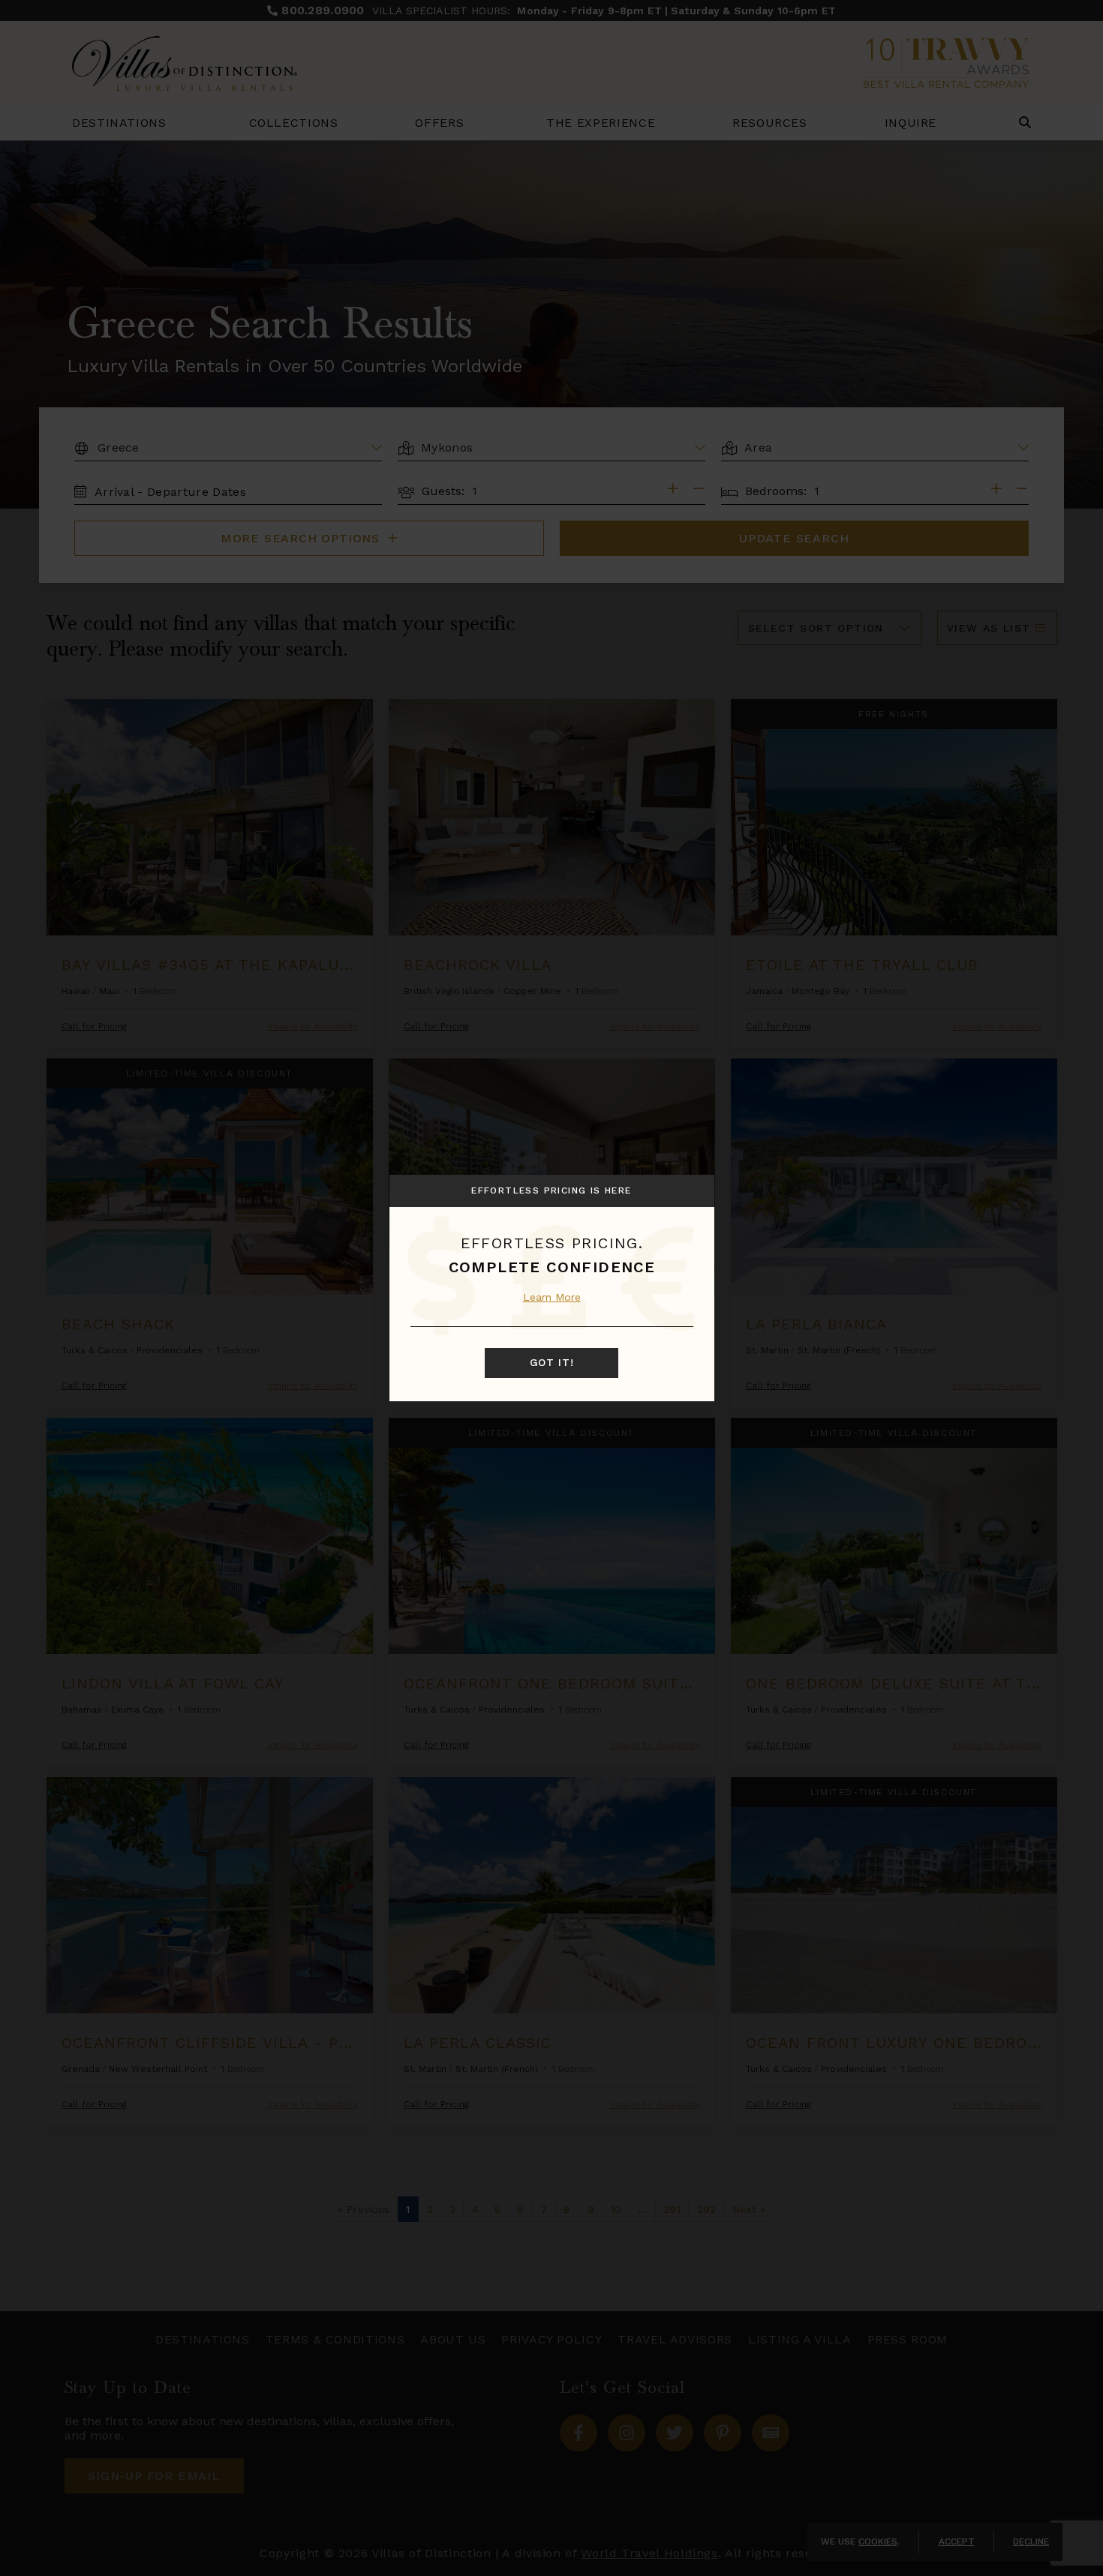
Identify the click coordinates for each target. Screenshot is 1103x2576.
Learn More (552, 1297)
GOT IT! (552, 1362)
